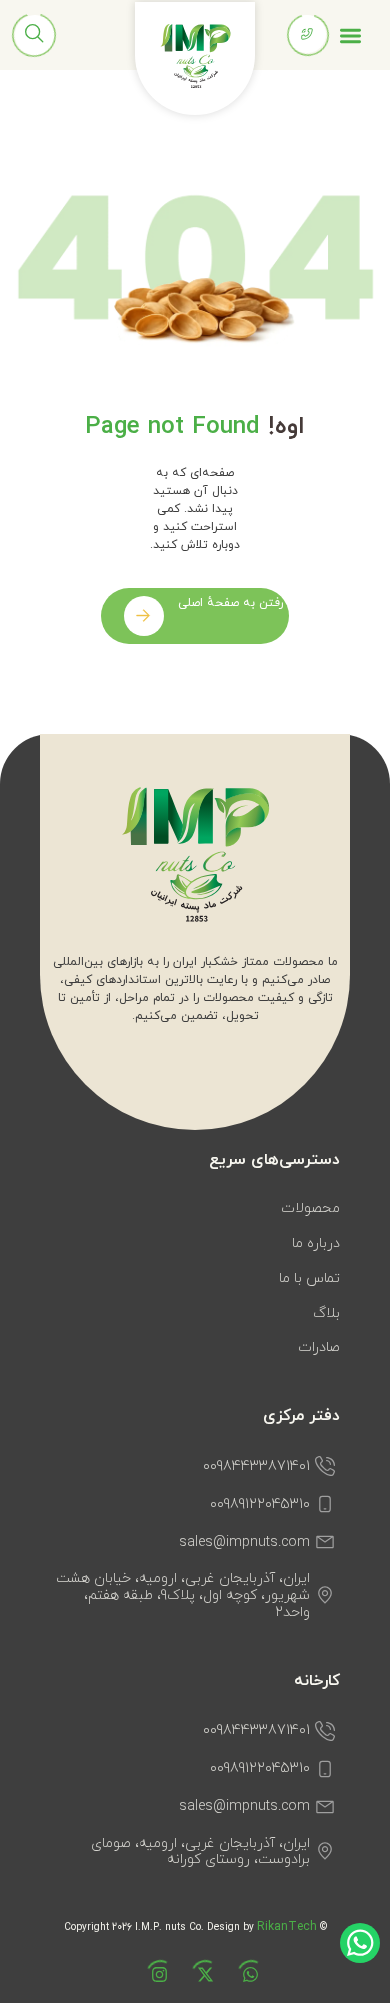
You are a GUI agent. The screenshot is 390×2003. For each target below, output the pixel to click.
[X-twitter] (194, 1984)
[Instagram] (149, 1984)
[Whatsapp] (240, 1984)
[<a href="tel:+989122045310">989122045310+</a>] (307, 34)
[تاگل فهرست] (350, 35)
